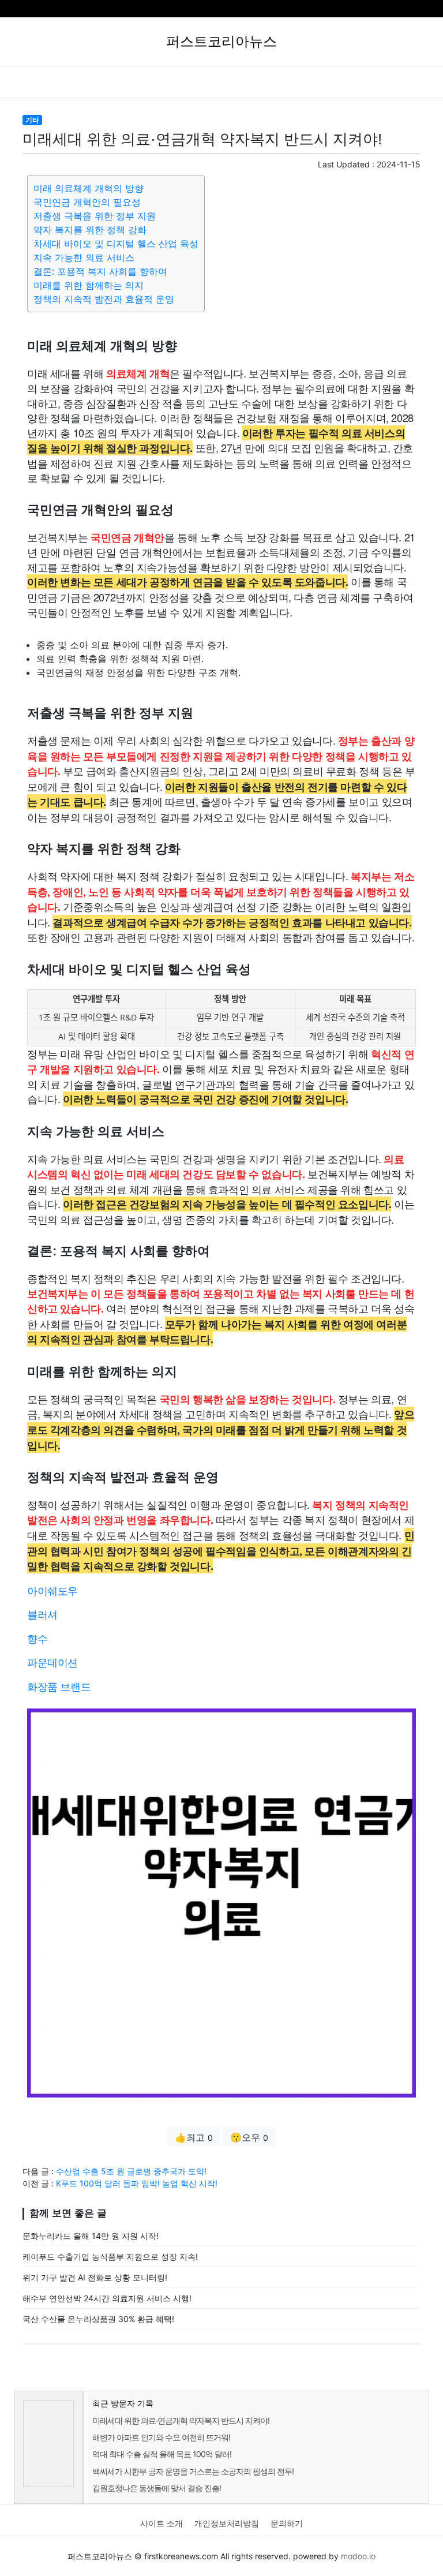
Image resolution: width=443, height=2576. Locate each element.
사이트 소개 (162, 2523)
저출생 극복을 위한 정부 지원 (95, 216)
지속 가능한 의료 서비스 (84, 257)
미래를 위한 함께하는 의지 (89, 285)
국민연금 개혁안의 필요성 (87, 202)
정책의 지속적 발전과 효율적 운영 (104, 299)
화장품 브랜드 (59, 1686)
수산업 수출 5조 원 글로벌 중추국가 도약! (131, 2171)
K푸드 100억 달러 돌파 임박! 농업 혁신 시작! (137, 2183)
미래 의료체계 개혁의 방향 (89, 188)
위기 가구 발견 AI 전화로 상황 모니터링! (95, 2277)
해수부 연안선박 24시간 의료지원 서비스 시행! (107, 2298)
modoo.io (358, 2556)
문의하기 (287, 2523)
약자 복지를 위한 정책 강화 (90, 230)
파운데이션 (52, 1662)
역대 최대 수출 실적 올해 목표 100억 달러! (162, 2454)
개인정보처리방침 (227, 2523)
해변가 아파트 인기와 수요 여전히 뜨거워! (161, 2437)
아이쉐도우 (52, 1590)
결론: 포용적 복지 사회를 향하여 (100, 271)
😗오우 (249, 2137)
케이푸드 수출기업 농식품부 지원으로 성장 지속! (110, 2257)
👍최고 (194, 2137)
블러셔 (42, 1614)
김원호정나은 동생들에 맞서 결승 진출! (157, 2488)
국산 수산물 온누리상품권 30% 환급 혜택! (98, 2319)
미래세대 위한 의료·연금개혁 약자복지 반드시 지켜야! (181, 2420)
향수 (37, 1638)
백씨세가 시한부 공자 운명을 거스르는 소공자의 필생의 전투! (193, 2471)
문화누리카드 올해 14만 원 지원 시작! (91, 2236)
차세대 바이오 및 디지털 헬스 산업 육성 (116, 244)
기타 (32, 120)
